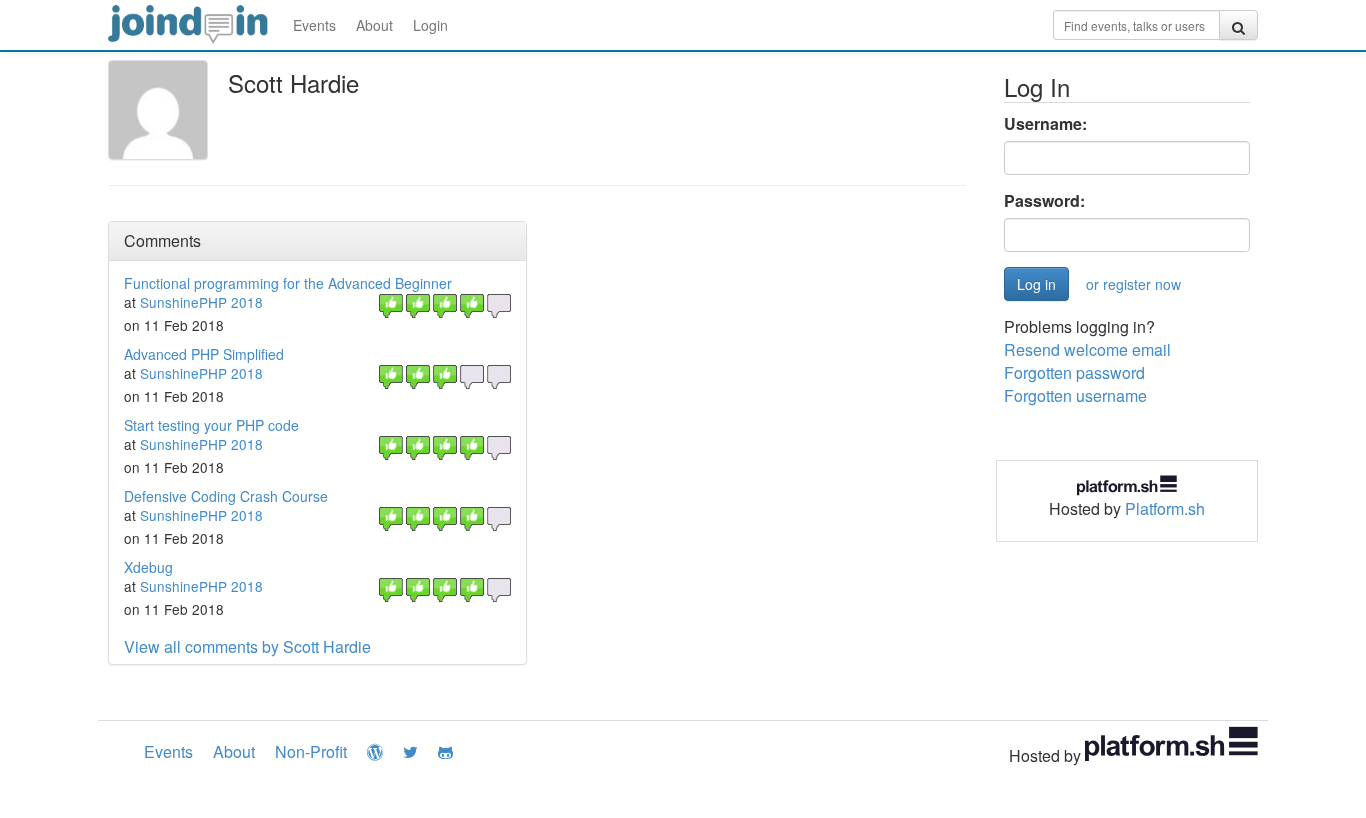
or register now (1133, 284)
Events (314, 25)
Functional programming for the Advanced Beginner (288, 283)
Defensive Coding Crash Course (226, 496)
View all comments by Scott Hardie (247, 646)
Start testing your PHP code (211, 425)
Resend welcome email (1087, 349)
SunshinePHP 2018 (201, 302)
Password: (1044, 201)
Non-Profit (311, 751)
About (374, 25)
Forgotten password (1074, 372)
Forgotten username (1075, 395)
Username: (1045, 124)
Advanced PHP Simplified (204, 354)
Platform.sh (1165, 508)
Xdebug (148, 567)
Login (430, 25)
